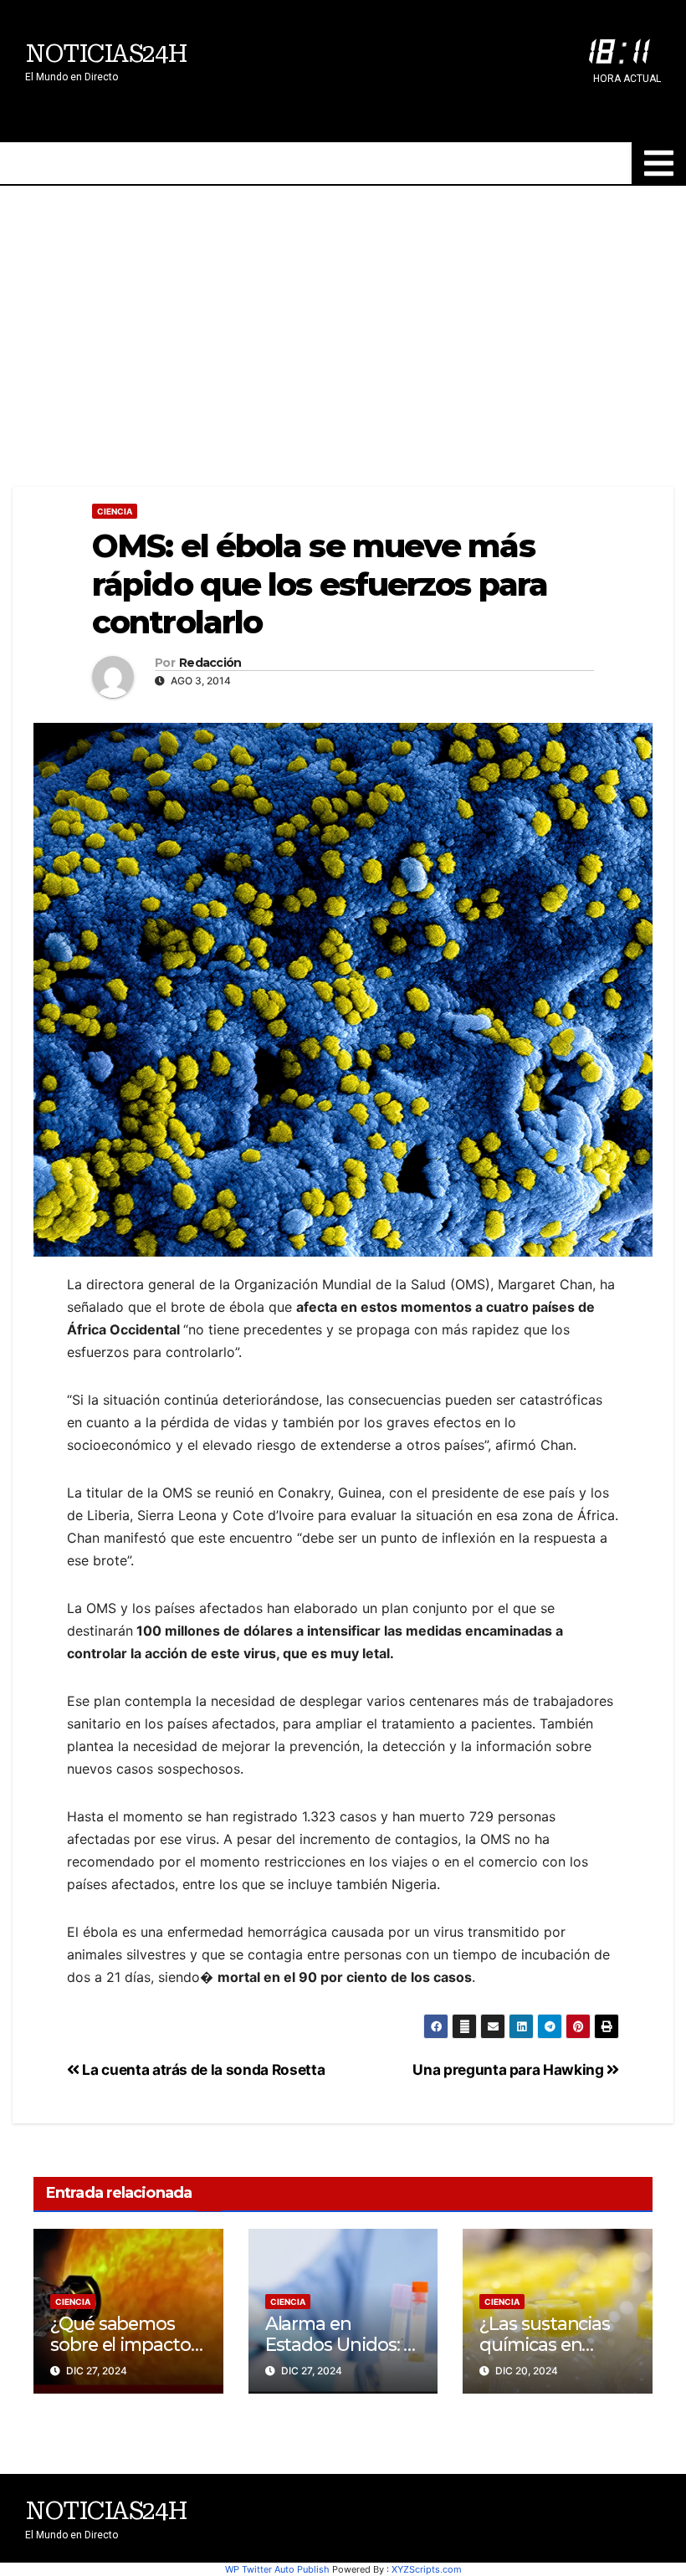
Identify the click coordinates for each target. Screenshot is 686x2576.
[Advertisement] (343, 311)
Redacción (210, 663)
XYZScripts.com (427, 2569)
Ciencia (115, 511)
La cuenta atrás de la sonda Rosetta (202, 2069)
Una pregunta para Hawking (509, 2069)
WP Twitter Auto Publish (277, 2569)
